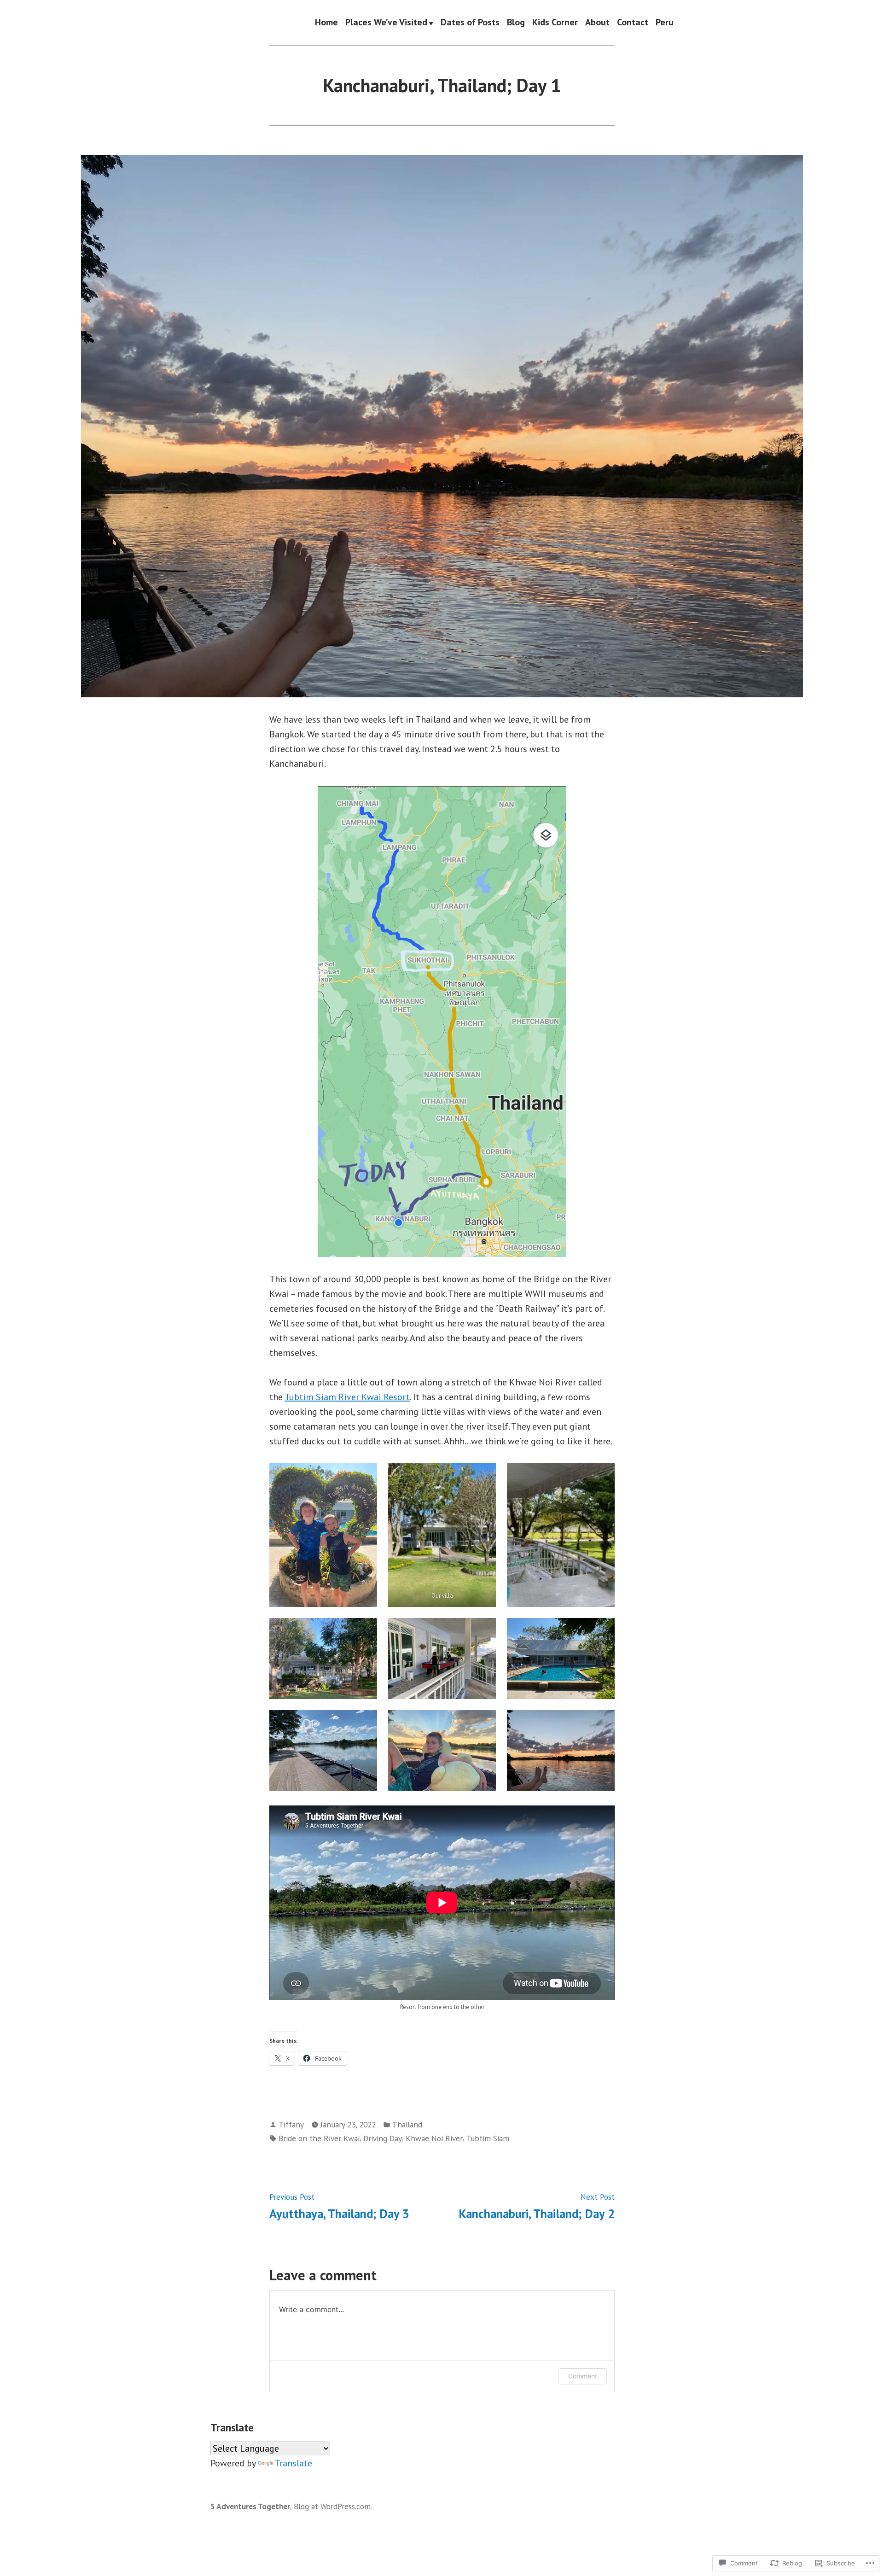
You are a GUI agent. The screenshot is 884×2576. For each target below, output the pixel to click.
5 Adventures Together (250, 2506)
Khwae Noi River (434, 2138)
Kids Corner (555, 23)
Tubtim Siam (488, 2138)
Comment (583, 2376)
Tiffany (291, 2124)
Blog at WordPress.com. (333, 2506)
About (597, 23)
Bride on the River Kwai (319, 2138)
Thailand (407, 2124)
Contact (633, 23)
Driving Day (383, 2138)
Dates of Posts (470, 23)
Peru (665, 23)
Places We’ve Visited (386, 23)
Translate (294, 2463)
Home (326, 23)
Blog (516, 23)
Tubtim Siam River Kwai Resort (347, 1397)
